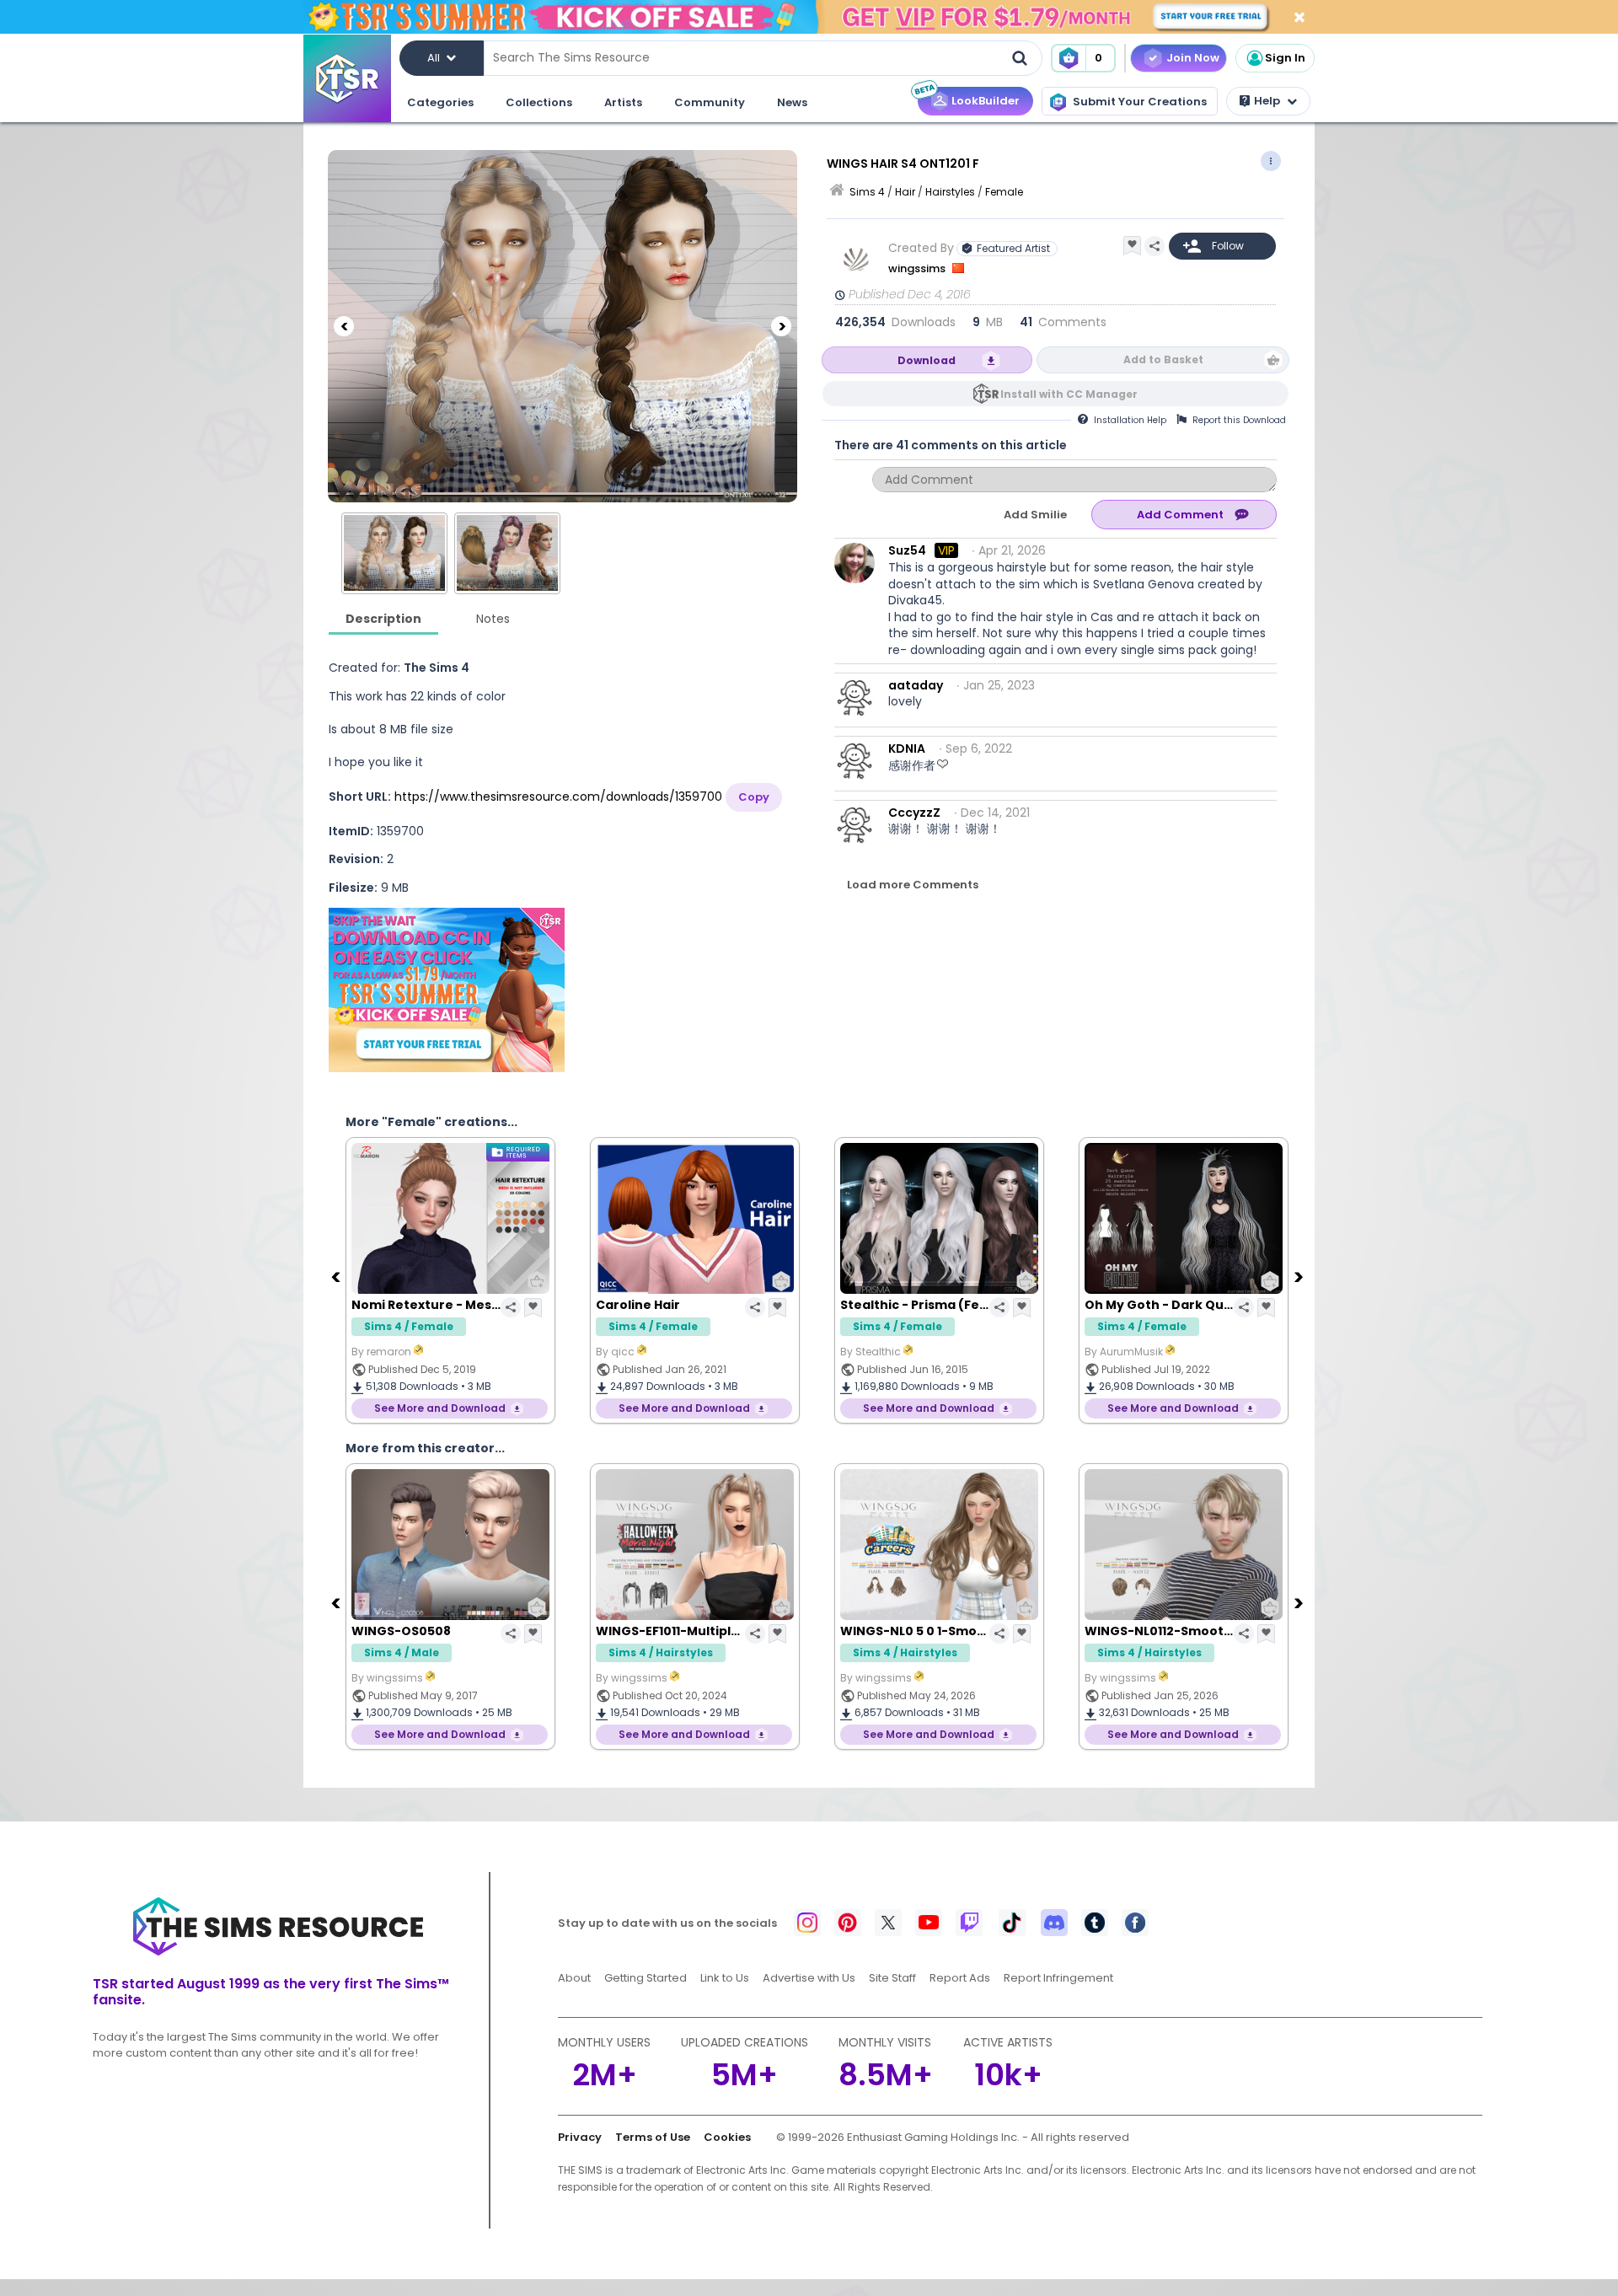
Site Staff (892, 1978)
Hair (905, 192)
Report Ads (960, 1978)
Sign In (1285, 58)
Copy (754, 797)
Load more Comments (913, 885)
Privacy (580, 2137)
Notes (493, 619)
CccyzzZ (914, 813)
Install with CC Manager (1069, 394)
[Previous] (344, 326)
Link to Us (725, 1978)
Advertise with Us (809, 1978)
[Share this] (1155, 246)
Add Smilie (1035, 515)
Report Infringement (1058, 1978)
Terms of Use (653, 2137)
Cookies (727, 2137)
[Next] (781, 326)
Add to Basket (1163, 359)
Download (927, 360)
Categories (440, 102)
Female (1004, 192)
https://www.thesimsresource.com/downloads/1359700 (558, 797)
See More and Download (497, 1408)
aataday (916, 685)
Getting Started (646, 1978)
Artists (623, 102)
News (792, 102)
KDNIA (907, 748)
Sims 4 (867, 192)
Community (710, 102)
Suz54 (907, 550)
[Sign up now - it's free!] (447, 990)
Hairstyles (950, 192)
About (574, 1978)
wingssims (918, 268)
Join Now (1193, 58)
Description (383, 619)
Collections (539, 102)
